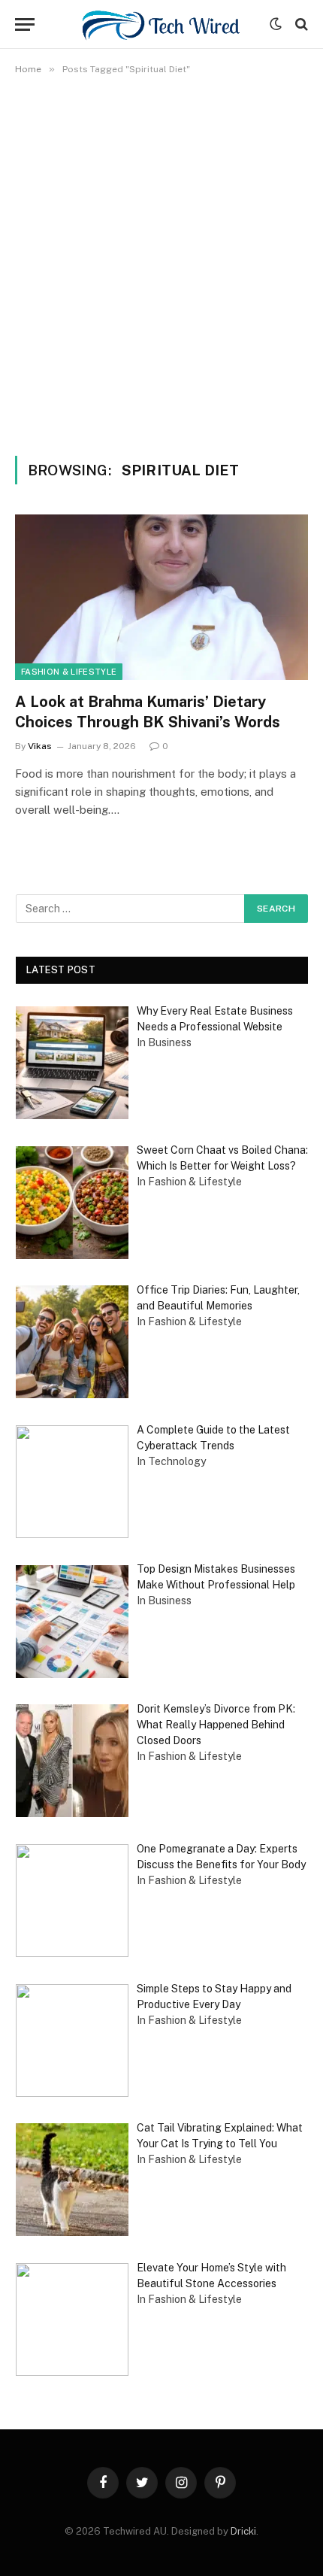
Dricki (243, 2531)
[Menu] (25, 24)
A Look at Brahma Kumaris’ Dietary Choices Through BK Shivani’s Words (148, 712)
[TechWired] (161, 24)
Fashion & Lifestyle (69, 672)
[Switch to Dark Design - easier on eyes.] (276, 24)
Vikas (40, 746)
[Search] (300, 24)
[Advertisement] (161, 262)
